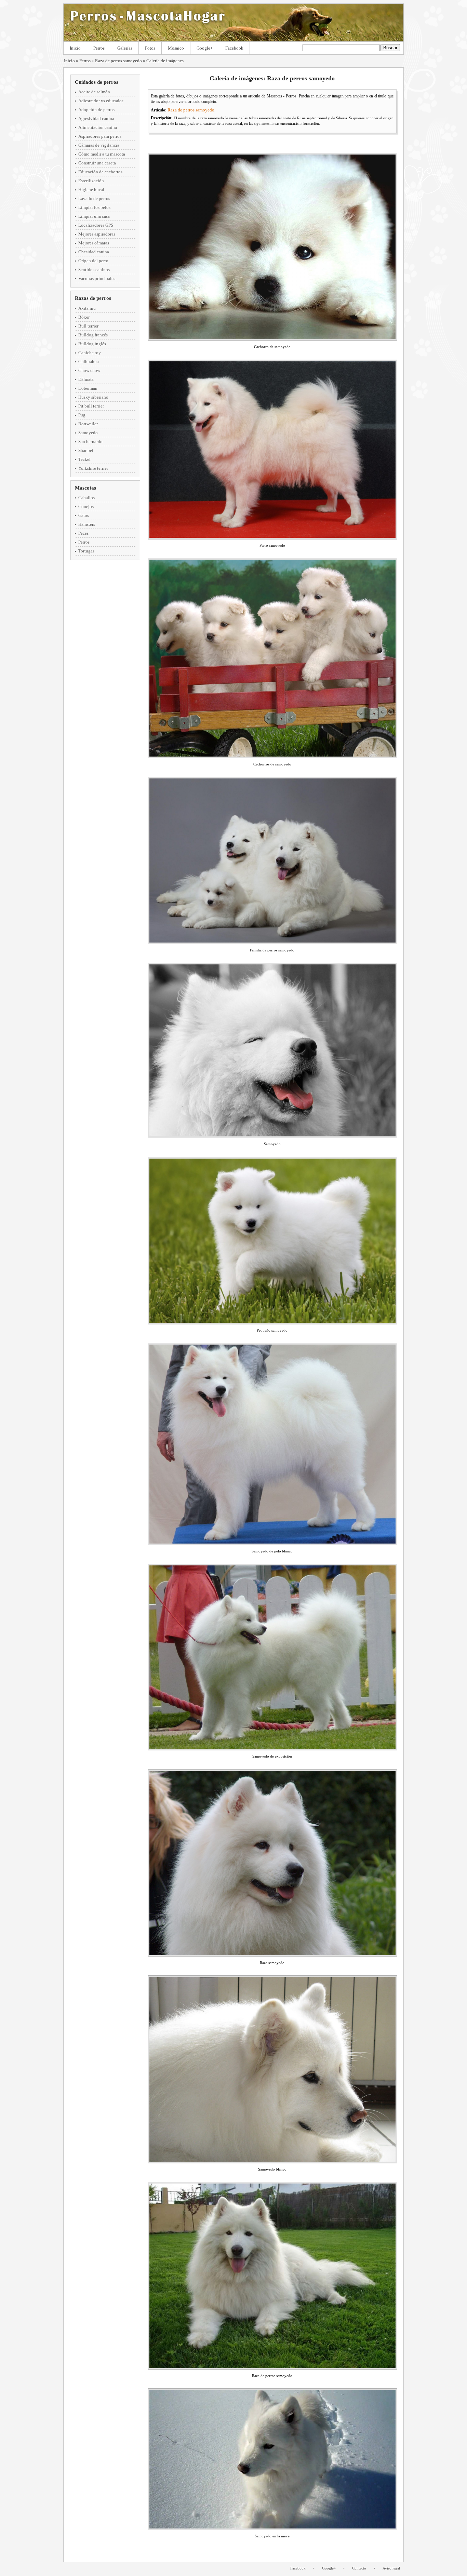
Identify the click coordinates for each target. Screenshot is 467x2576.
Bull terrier (88, 326)
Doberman (88, 388)
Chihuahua (89, 362)
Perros (99, 48)
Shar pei (86, 450)
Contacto (359, 2568)
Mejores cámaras (94, 243)
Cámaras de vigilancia (99, 145)
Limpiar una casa (94, 216)
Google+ (205, 48)
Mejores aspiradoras (97, 234)
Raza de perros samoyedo (118, 61)
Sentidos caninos (94, 270)
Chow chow (89, 370)
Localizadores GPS (96, 225)
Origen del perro (93, 261)
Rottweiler (88, 424)
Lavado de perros (94, 198)
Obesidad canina (94, 252)
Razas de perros (93, 298)
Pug (82, 415)
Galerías (125, 48)
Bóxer (84, 317)
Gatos (84, 515)
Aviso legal (391, 2568)
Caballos (86, 498)
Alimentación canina (98, 127)
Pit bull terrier (91, 406)
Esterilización (91, 181)
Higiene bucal (91, 190)
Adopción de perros (96, 110)
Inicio (75, 48)
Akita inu (87, 308)
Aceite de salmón (94, 92)
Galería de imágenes (165, 61)
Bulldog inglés (92, 344)
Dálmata (86, 379)
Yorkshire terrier (93, 468)
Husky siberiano (93, 397)
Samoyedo (88, 433)
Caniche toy (90, 353)
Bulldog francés (93, 335)
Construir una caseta (97, 163)
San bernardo (90, 442)
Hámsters (87, 524)
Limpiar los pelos (94, 207)
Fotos (150, 48)
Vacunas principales (97, 278)
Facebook (234, 48)
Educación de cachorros (100, 172)
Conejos (86, 506)
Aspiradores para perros (100, 136)
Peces (83, 533)
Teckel (84, 459)
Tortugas (86, 551)
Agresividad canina (96, 118)
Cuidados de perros (97, 82)
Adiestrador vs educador (101, 101)
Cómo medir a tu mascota (102, 154)
